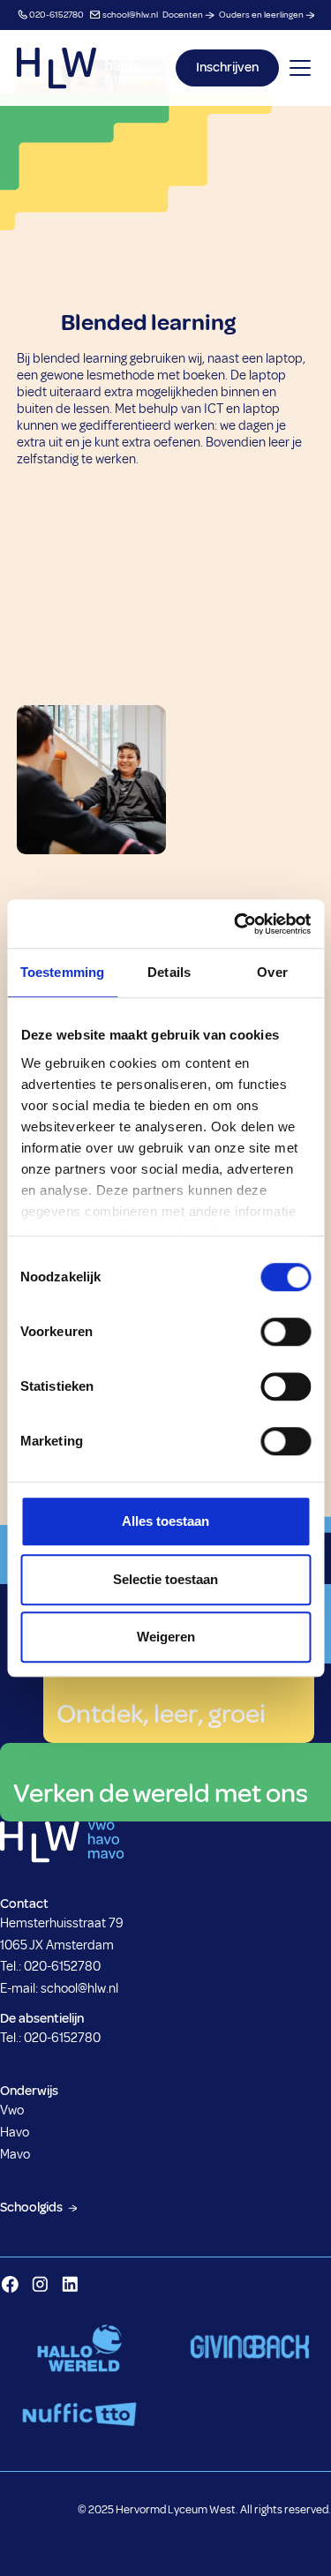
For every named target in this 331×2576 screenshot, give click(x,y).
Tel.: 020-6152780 (50, 1967)
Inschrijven (227, 68)
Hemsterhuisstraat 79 (62, 1923)
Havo (15, 2133)
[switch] (286, 1332)
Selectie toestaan (165, 1579)
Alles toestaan (165, 1521)
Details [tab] (169, 972)
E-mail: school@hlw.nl (59, 1989)
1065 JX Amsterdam (57, 1945)
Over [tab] (272, 972)
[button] (297, 68)
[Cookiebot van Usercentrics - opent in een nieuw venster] (236, 924)
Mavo (15, 2155)
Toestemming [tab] (62, 972)
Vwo (12, 2110)
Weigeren (166, 1637)
